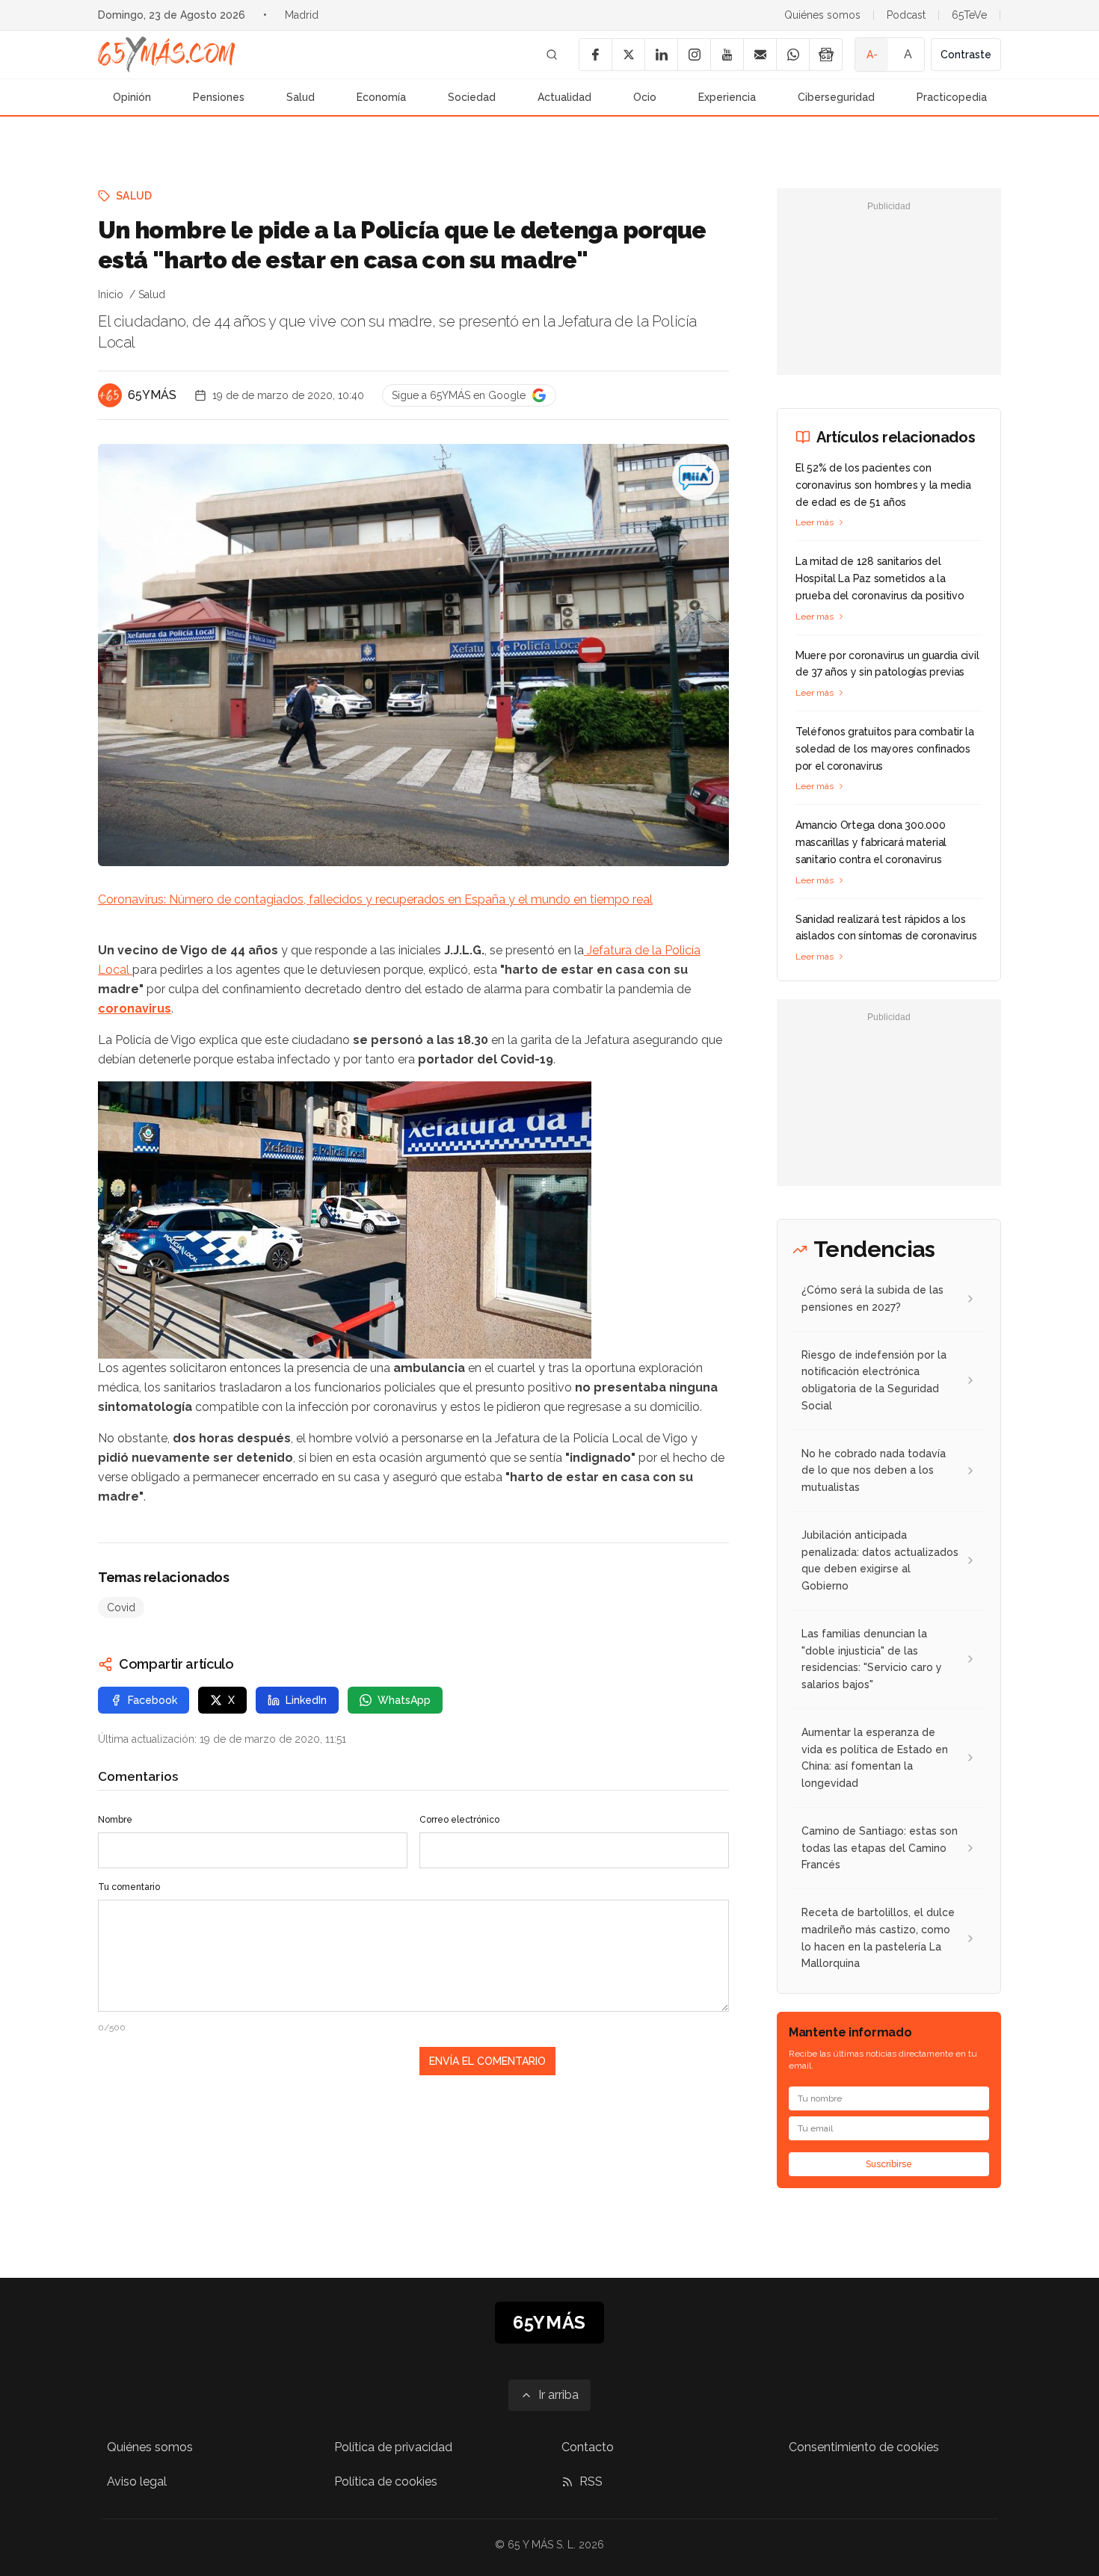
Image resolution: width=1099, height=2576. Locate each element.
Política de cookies (386, 2481)
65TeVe (969, 15)
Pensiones (219, 97)
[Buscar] (552, 55)
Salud (301, 97)
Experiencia (727, 97)
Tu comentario (129, 1887)
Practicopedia (952, 97)
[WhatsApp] (792, 55)
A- (872, 55)
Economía (381, 97)
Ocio (645, 97)
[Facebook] (595, 55)
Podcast (906, 15)
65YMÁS (152, 395)
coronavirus (135, 1009)
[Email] (760, 55)
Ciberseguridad (836, 97)
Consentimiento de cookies (864, 2447)
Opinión (132, 97)
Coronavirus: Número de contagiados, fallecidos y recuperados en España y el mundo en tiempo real (375, 899)
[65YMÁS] (110, 395)
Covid (121, 1607)
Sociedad (472, 97)
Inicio (111, 294)
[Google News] (825, 55)
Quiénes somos (822, 15)
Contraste (966, 55)
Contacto (588, 2447)
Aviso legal (137, 2481)
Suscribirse (889, 2164)
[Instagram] (694, 55)
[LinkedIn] (661, 55)
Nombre (115, 1820)
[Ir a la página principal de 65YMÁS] (167, 55)
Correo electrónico (459, 1820)
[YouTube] (727, 55)
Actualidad (564, 97)
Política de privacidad (393, 2447)
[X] (628, 55)
